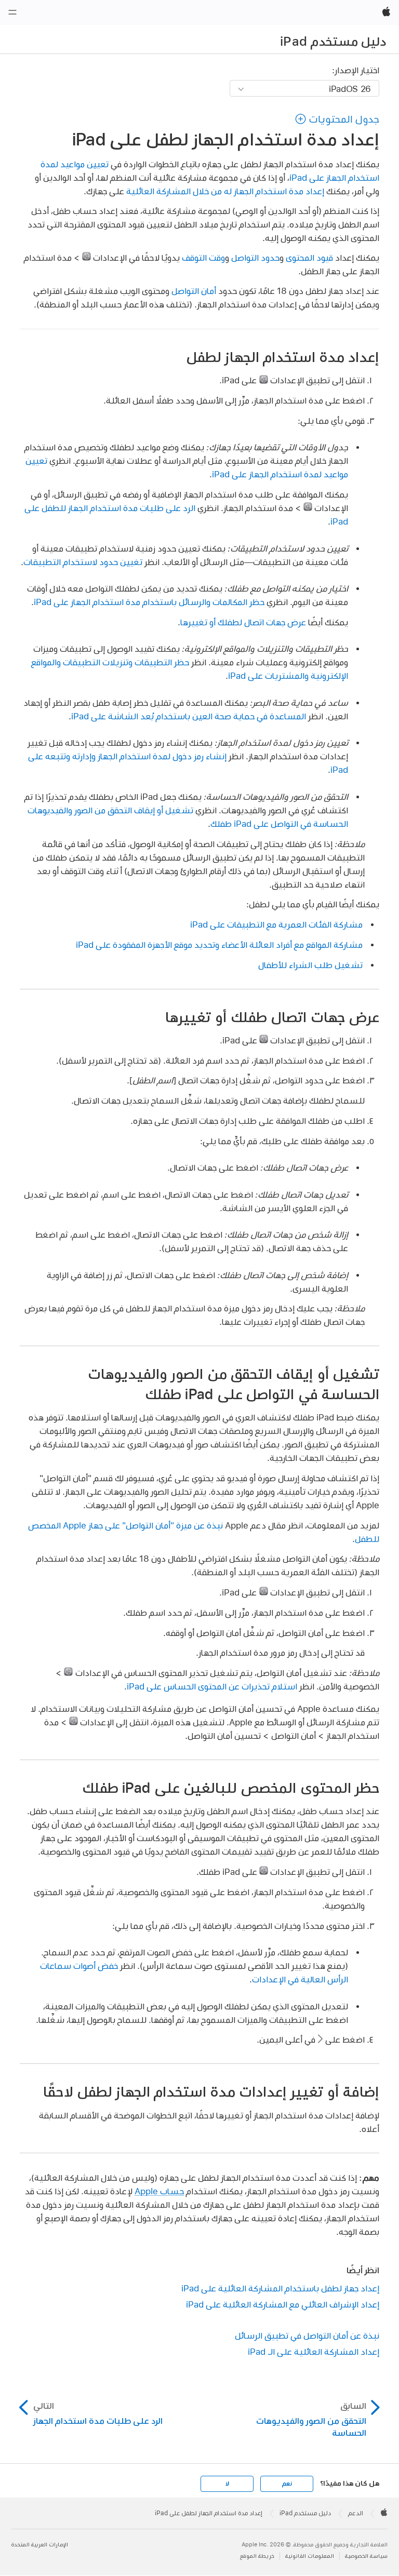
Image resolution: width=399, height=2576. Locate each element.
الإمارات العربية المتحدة (40, 2545)
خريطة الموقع (257, 2556)
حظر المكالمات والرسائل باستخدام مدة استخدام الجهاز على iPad (149, 602)
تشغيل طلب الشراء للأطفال (310, 965)
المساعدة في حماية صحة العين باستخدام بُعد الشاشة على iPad (189, 716)
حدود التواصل (255, 257)
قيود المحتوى (309, 257)
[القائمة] (12, 12)
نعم (287, 2484)
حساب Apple (159, 2191)
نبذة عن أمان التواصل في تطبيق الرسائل (307, 2335)
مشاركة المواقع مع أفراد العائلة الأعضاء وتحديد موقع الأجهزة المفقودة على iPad (219, 944)
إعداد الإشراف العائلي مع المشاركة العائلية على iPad (283, 2304)
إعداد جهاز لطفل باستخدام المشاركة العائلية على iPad (280, 2288)
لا (227, 2484)
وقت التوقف (203, 257)
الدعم (356, 2513)
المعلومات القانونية (310, 2556)
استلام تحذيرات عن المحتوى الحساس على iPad (212, 1686)
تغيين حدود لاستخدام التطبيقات (83, 562)
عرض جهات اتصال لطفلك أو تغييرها (243, 622)
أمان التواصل (194, 291)
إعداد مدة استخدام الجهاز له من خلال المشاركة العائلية (225, 191)
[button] (337, 119)
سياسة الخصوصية (366, 2556)
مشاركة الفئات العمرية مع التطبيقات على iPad (276, 924)
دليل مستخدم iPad (333, 41)
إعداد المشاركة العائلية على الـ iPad (314, 2351)
